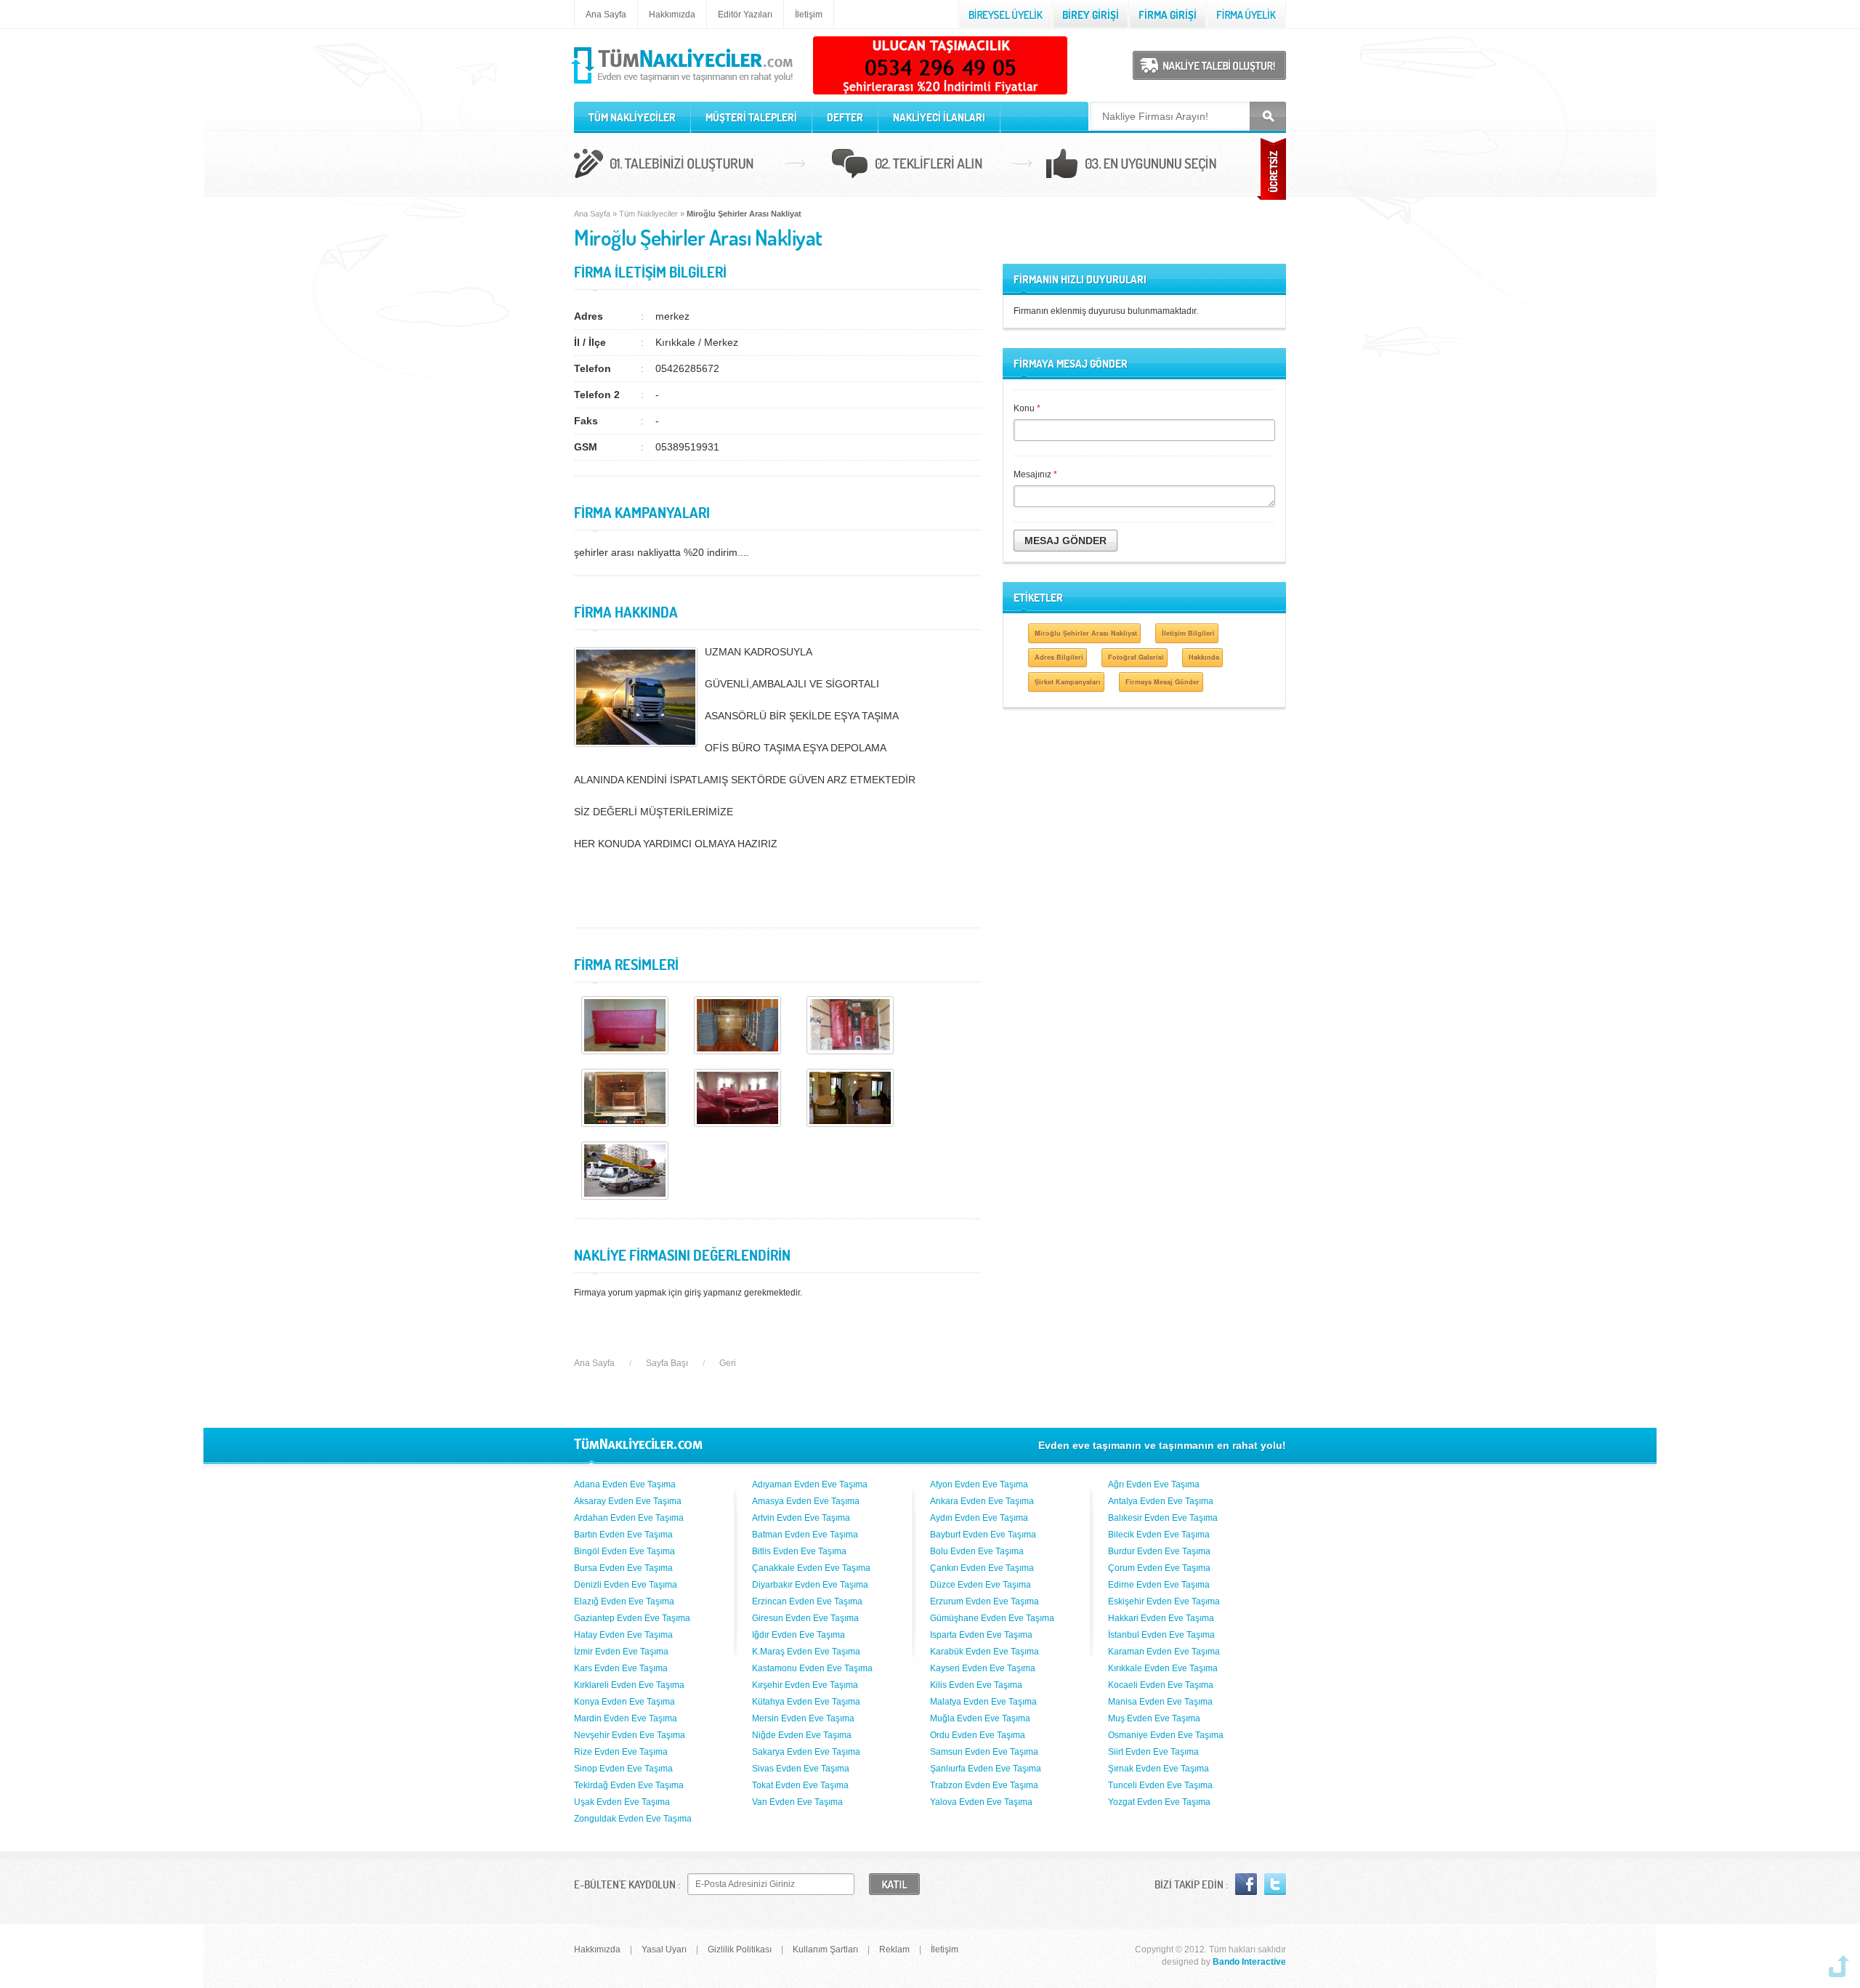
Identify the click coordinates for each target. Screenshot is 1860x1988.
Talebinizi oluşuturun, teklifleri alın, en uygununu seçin (930, 166)
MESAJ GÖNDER (1066, 541)
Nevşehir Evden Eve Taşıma (630, 1735)
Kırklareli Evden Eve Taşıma (629, 1685)
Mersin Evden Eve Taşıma (803, 1718)
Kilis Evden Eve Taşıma (976, 1685)
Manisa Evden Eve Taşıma (1160, 1702)
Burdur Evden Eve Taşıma (1159, 1551)
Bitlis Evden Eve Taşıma (799, 1551)
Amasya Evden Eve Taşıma (806, 1501)
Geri (728, 1363)
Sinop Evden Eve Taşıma (623, 1769)
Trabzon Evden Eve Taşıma (984, 1785)
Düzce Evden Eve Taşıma (980, 1585)
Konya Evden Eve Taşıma (624, 1702)
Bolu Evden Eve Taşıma (977, 1551)
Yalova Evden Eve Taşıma (981, 1802)
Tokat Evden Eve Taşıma (800, 1785)
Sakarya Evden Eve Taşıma (806, 1752)
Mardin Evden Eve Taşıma (626, 1718)
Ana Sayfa (606, 15)
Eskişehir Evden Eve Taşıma (1164, 1601)
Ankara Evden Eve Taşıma (982, 1501)
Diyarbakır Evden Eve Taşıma (810, 1585)
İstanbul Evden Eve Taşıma (1161, 1635)
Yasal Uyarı (664, 1949)
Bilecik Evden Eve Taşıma (1159, 1535)
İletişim (809, 15)
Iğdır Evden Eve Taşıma (798, 1635)
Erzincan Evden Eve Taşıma (807, 1601)
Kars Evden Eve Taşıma (621, 1668)
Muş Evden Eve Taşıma (1154, 1718)
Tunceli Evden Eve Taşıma (1160, 1785)
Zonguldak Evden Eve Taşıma (633, 1819)
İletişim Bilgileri (1188, 633)
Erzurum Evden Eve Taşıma (984, 1601)
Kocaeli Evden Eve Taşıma (1161, 1685)
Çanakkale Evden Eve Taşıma (811, 1568)
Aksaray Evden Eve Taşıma (628, 1501)
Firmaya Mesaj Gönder (1162, 682)
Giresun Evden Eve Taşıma (805, 1618)
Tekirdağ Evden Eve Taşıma (629, 1785)
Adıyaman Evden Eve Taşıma (810, 1484)
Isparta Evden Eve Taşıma (981, 1635)
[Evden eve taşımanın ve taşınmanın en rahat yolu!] (683, 84)
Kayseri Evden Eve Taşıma (983, 1668)
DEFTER (845, 117)
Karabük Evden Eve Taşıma (984, 1652)
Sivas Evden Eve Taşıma (801, 1769)
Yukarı (1839, 1966)
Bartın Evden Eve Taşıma (623, 1535)
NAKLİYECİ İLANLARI (939, 117)
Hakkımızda (672, 15)
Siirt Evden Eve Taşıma (1153, 1752)
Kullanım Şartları (825, 1949)
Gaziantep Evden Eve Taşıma (632, 1618)
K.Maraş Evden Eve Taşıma (806, 1652)
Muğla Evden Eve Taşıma (980, 1718)
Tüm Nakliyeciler (648, 214)
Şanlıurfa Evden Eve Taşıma (986, 1769)
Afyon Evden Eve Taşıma (979, 1484)
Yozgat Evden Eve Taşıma (1159, 1802)
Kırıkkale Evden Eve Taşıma (1163, 1668)
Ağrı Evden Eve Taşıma (1154, 1484)
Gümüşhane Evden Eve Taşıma (992, 1618)
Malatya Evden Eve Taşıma (983, 1702)
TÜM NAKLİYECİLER (632, 117)
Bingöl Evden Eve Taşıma (624, 1551)
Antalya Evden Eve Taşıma (1161, 1501)
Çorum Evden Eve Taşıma (1159, 1568)
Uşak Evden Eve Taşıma (622, 1802)
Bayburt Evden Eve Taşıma (983, 1535)
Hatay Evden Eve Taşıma (623, 1635)
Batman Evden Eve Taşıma (805, 1535)
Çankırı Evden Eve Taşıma (982, 1568)
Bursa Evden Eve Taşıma (623, 1568)
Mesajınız (1035, 474)
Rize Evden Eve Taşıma (621, 1752)
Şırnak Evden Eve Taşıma (1159, 1769)
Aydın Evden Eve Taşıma (979, 1518)
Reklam (894, 1949)
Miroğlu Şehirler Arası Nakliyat (1086, 633)
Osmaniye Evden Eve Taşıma (1166, 1735)
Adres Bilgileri (1059, 657)
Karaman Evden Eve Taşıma (1164, 1652)
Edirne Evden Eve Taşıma (1159, 1585)
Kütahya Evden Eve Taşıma (806, 1702)
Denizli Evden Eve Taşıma (626, 1585)
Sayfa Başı (667, 1363)
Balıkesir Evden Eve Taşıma (1163, 1518)
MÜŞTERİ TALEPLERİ (751, 117)
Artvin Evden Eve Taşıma (801, 1518)
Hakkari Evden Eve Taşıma (1161, 1618)
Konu (1027, 408)
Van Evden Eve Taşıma (797, 1802)
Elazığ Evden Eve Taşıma (624, 1601)
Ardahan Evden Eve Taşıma (629, 1518)
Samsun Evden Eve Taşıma (984, 1752)
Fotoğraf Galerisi (1136, 657)
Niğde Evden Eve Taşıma (802, 1735)
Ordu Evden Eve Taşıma (978, 1735)
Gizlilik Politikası (740, 1949)
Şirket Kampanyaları (1068, 682)
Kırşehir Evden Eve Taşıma (805, 1685)
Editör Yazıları (745, 15)
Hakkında (1204, 657)
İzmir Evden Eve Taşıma (621, 1652)
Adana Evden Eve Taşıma (625, 1484)
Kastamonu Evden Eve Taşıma (812, 1668)
